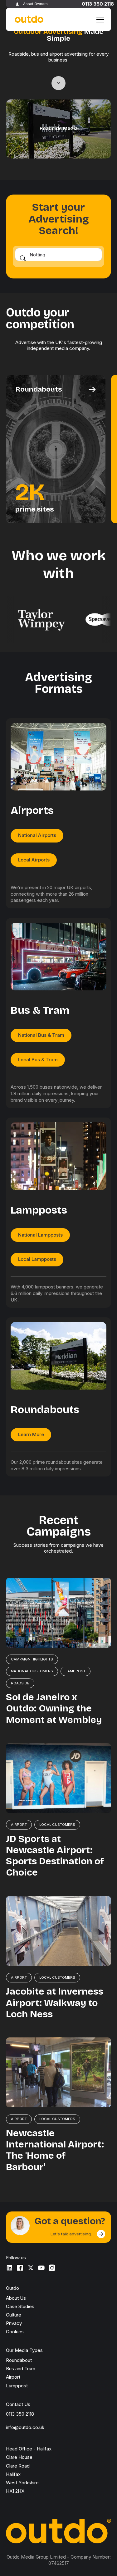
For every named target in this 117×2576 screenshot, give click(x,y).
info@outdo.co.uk (25, 2427)
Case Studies (20, 2306)
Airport (13, 2377)
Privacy (14, 2323)
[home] (28, 19)
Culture (14, 2315)
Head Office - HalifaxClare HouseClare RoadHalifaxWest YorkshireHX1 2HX (29, 2470)
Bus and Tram (21, 2369)
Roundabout (19, 2360)
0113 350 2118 (98, 4)
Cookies (15, 2332)
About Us (16, 2298)
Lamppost (17, 2386)
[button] (99, 20)
